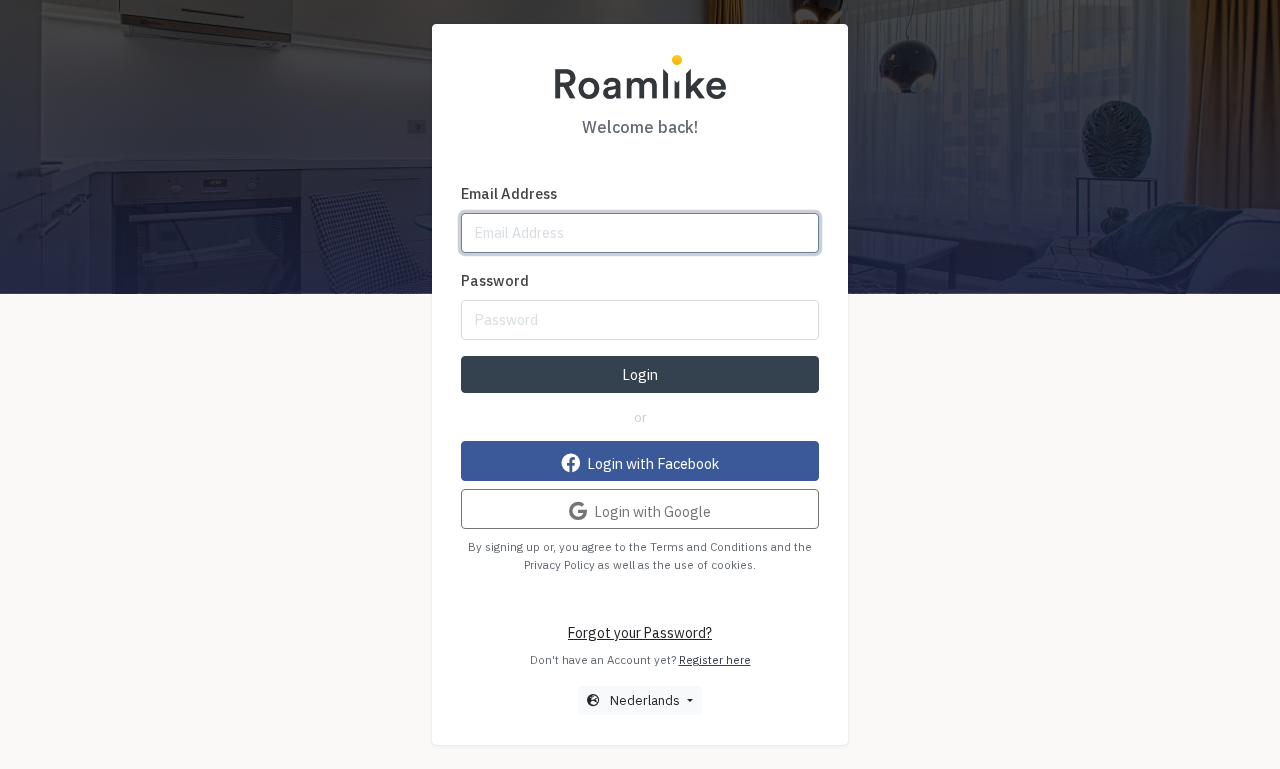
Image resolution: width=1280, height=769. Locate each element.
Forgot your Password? (640, 633)
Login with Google (651, 510)
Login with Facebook (651, 462)
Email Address (509, 193)
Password (495, 280)
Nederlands (645, 700)
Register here (715, 659)
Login (640, 374)
